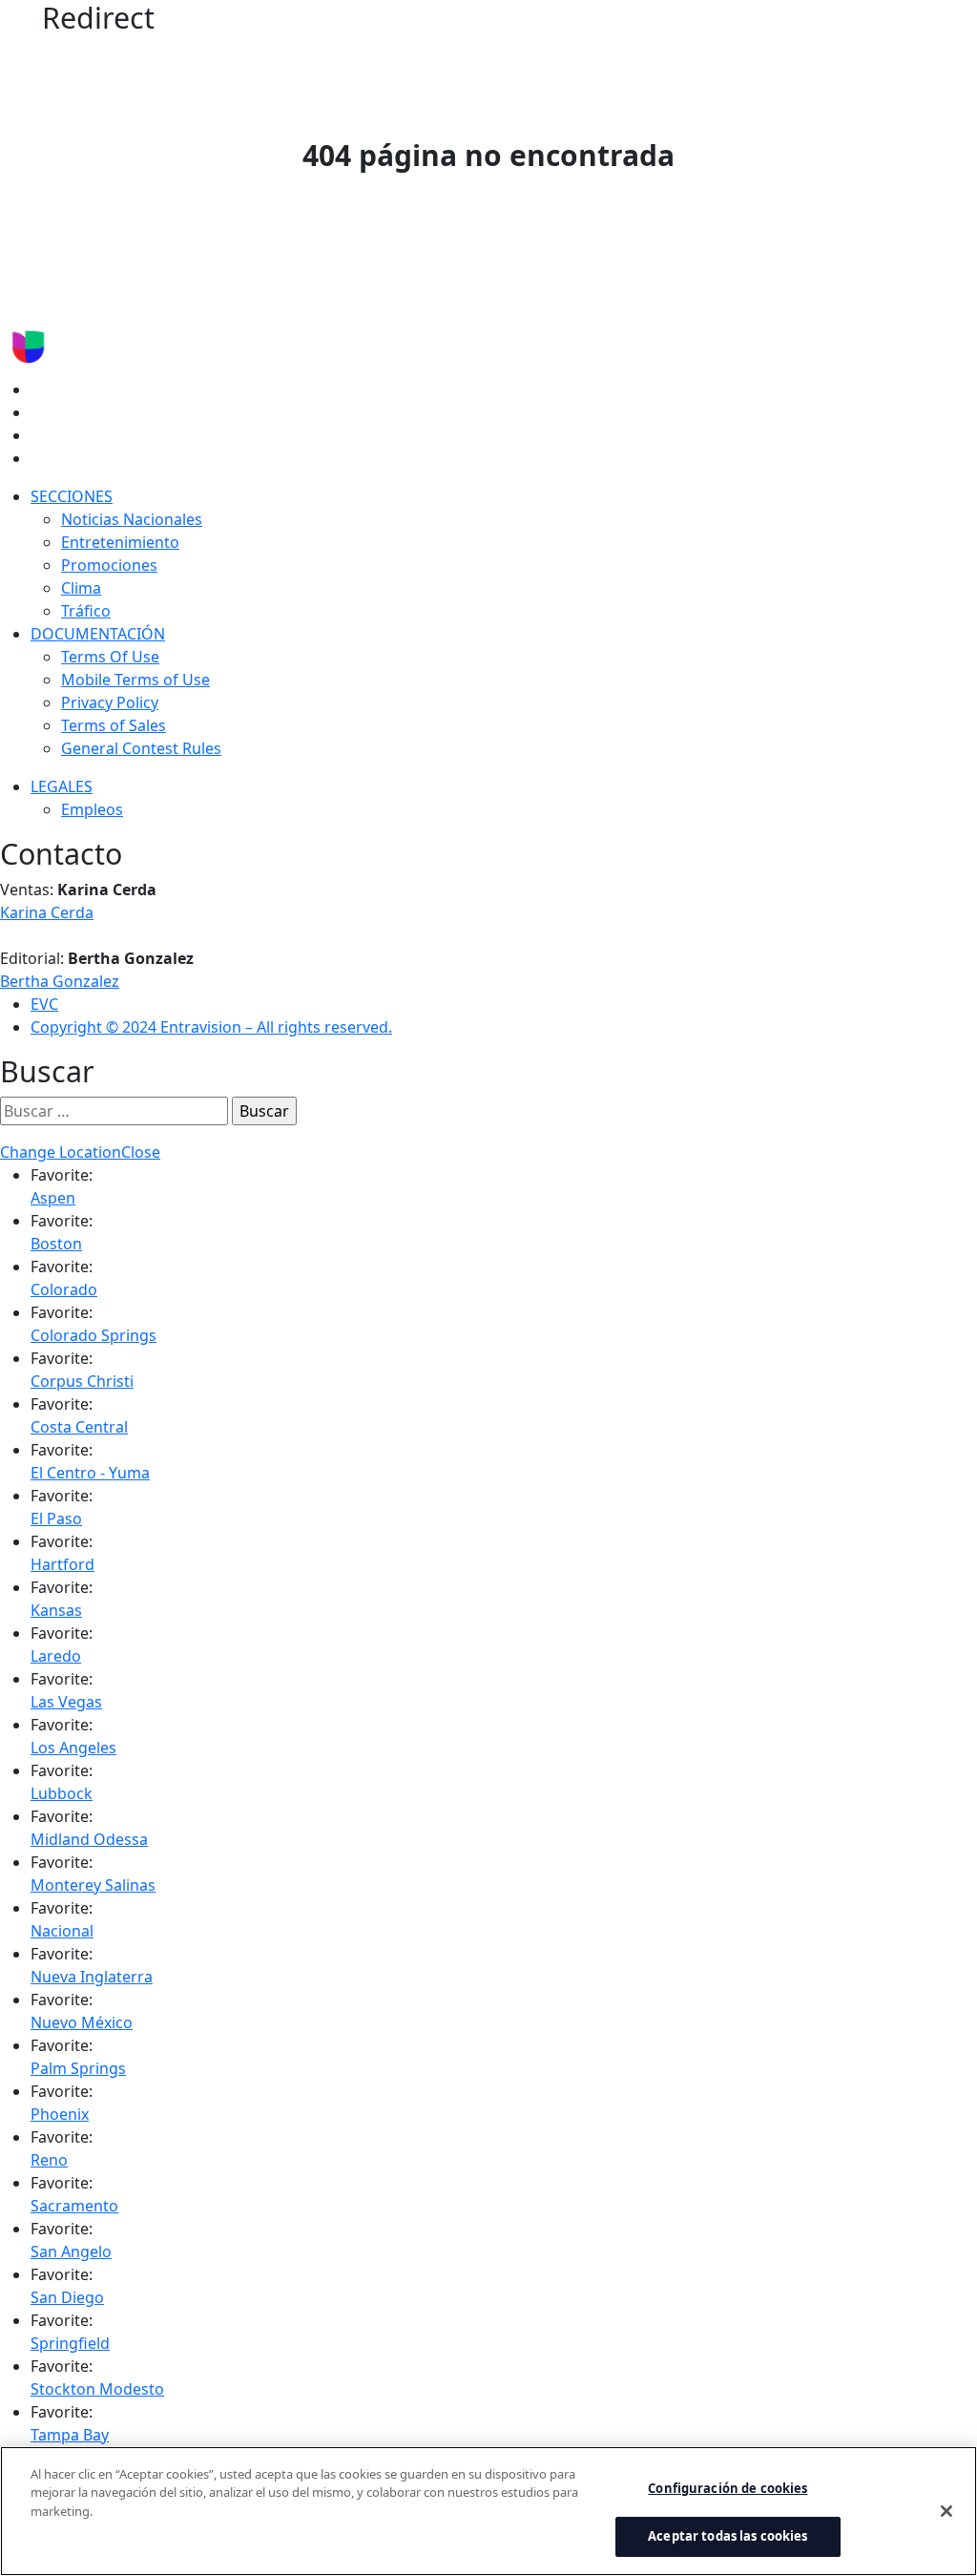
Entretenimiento (120, 542)
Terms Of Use (110, 657)
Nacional (62, 1931)
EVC (44, 1004)
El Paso (56, 1518)
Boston (56, 1244)
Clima (81, 588)
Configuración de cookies (728, 2488)
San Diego (67, 2297)
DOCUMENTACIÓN (98, 634)
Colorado (64, 1289)
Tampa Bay (70, 2435)
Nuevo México (82, 2022)
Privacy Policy (110, 702)
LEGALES (62, 786)
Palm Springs (78, 2068)
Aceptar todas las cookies (728, 2536)
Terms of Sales (114, 725)
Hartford (62, 1564)
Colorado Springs (94, 1335)
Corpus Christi (82, 1381)
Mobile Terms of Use (135, 680)
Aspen (53, 1198)
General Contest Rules (141, 748)
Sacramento (74, 2206)
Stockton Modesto (97, 2389)
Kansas (56, 1610)
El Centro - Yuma (90, 1473)
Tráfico (86, 611)
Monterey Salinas (93, 1885)
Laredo (56, 1656)
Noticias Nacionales (132, 519)
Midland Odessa (89, 1839)
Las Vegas (66, 1702)
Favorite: (62, 1175)
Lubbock (62, 1793)
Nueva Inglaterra (92, 1977)
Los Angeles (73, 1748)
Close (141, 1152)
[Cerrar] (946, 2511)
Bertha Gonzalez (60, 981)
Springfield (70, 2343)
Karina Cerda (47, 912)
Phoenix (60, 2114)
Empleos (92, 809)
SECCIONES (72, 496)
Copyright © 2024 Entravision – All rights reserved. (211, 1027)
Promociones (109, 565)
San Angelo (71, 2251)
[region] (488, 2511)
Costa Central (79, 1427)
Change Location (61, 1152)
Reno (49, 2160)
